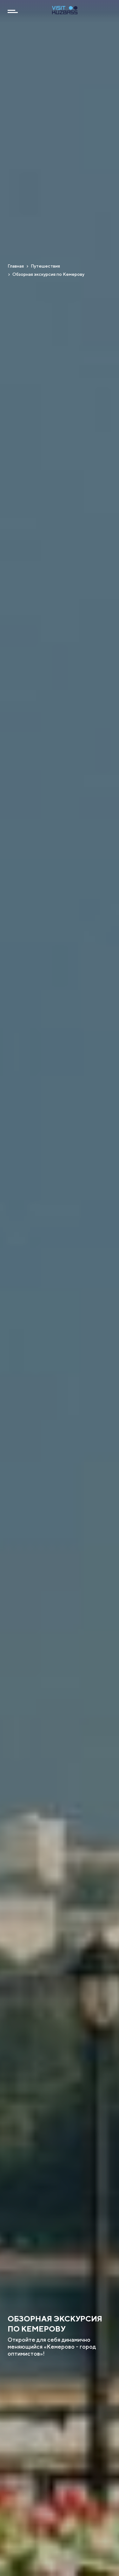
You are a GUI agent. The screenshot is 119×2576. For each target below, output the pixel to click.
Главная (16, 266)
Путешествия (45, 266)
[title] (65, 12)
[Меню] (13, 11)
